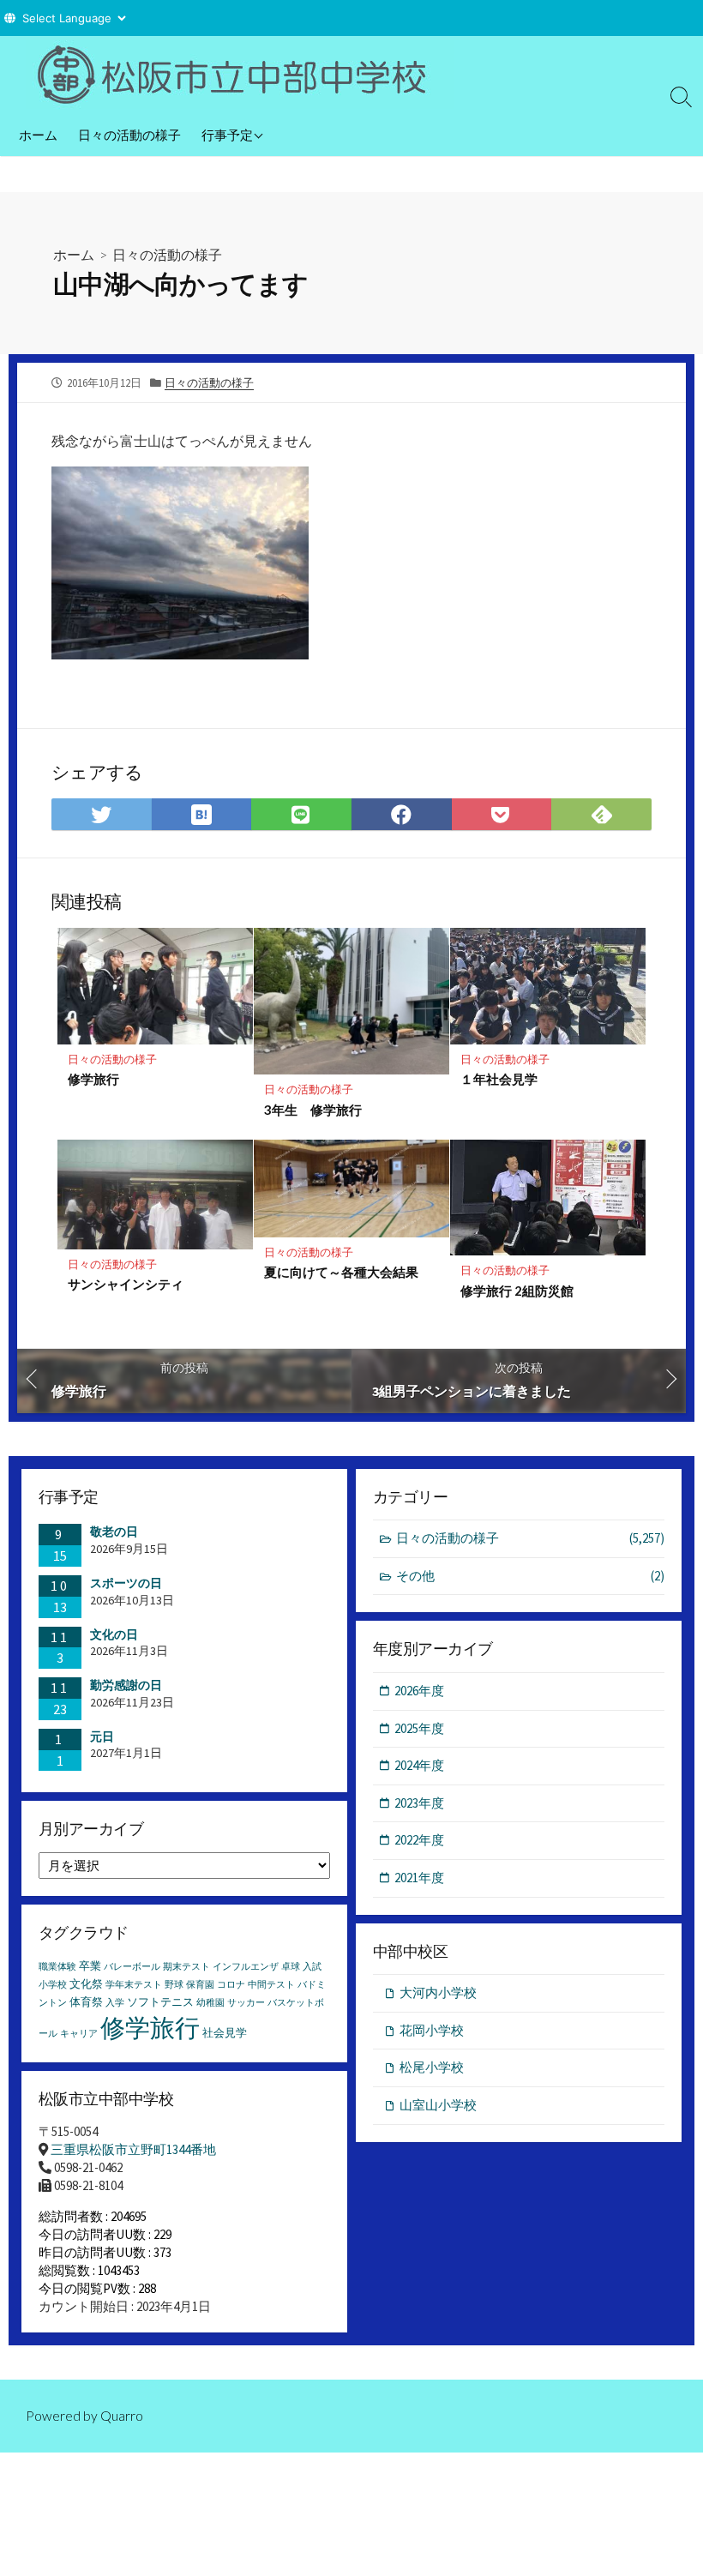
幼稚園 (210, 2003)
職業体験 (57, 1967)
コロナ (231, 1985)
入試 (312, 1967)
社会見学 (225, 2033)
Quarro (122, 2416)
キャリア (79, 2034)
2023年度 (419, 1803)
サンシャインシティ (126, 1284)
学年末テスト (134, 1985)
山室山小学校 (438, 2105)
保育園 (200, 1985)
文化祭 (86, 1984)
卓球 (291, 1967)
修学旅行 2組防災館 (517, 1291)
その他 (530, 1576)
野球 (174, 1985)
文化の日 (114, 1634)
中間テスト (271, 1985)
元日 (102, 1736)
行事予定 (227, 135)
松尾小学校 (432, 2067)
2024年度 (419, 1765)
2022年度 (419, 1840)
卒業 (90, 1966)
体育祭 (86, 2002)
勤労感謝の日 (126, 1685)
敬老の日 (114, 1532)
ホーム (38, 135)
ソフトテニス (160, 2002)
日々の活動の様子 (129, 135)
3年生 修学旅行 (313, 1110)
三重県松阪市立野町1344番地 (133, 2149)
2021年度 (419, 1878)
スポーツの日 (126, 1583)
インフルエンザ (246, 1967)
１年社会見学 (499, 1079)
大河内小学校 (438, 1992)
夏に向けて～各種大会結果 (341, 1272)
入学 (115, 2003)
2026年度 (419, 1691)
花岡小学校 (432, 2030)
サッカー (246, 2003)
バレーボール (132, 1967)
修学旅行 (93, 1079)
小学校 (53, 1985)
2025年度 (419, 1728)
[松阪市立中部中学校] (240, 75)
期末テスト (186, 1967)
